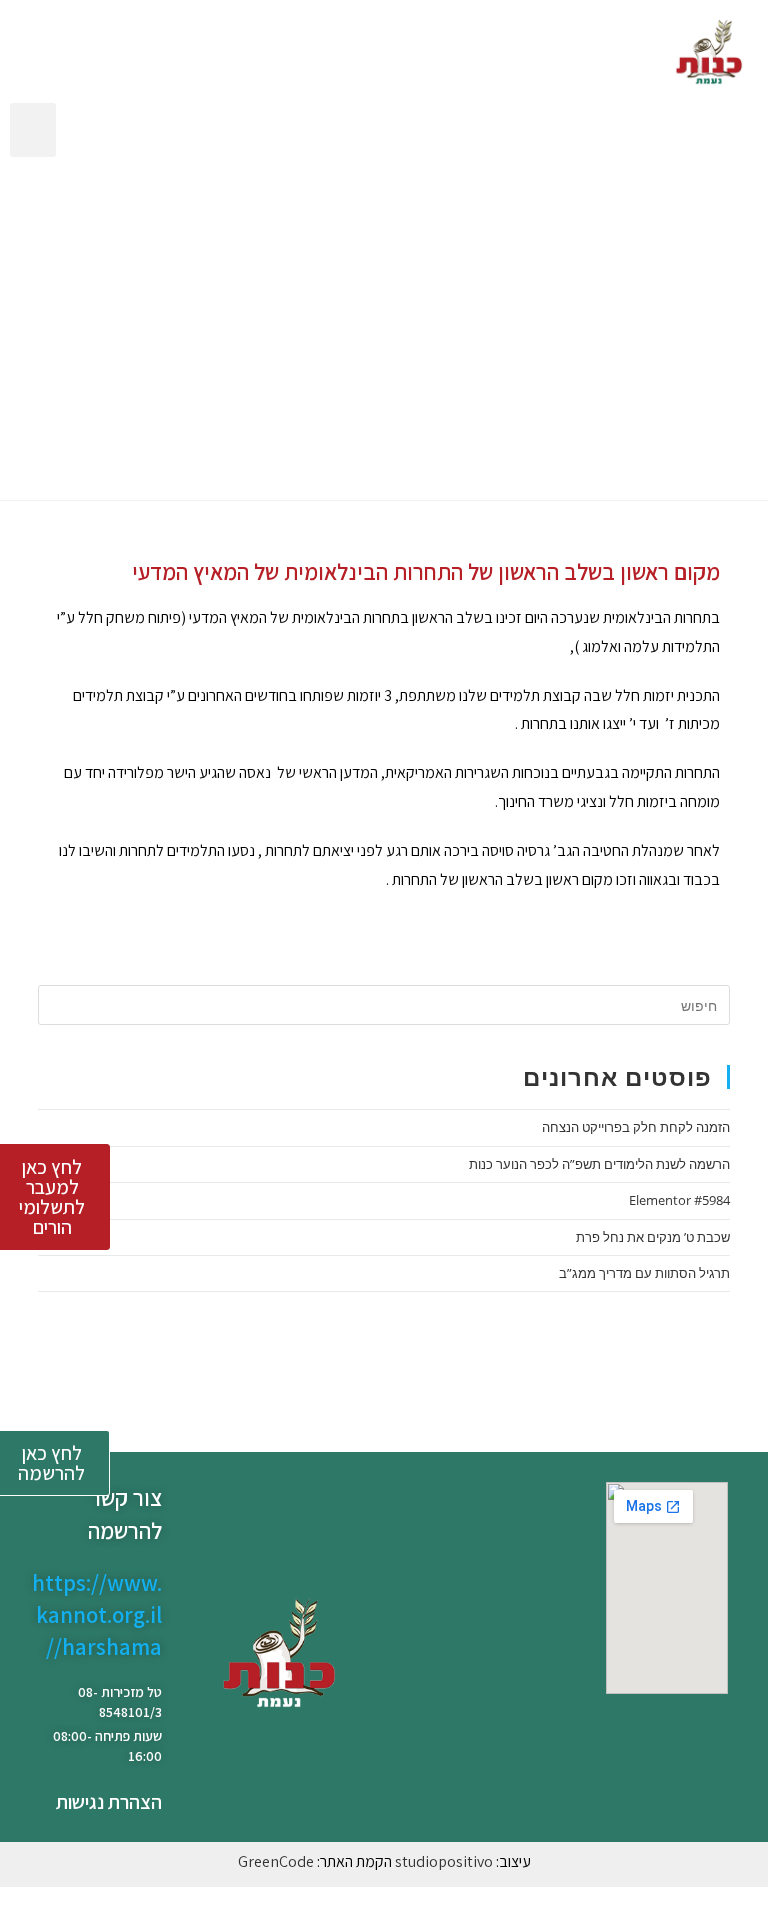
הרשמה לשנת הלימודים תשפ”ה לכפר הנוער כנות (599, 1164)
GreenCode (276, 1861)
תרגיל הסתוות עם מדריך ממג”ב (644, 1273)
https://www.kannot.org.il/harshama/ (97, 1615)
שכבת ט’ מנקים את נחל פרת (653, 1237)
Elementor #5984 (679, 1200)
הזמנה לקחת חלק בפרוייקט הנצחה (636, 1127)
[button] (33, 130)
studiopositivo (444, 1861)
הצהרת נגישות (109, 1802)
